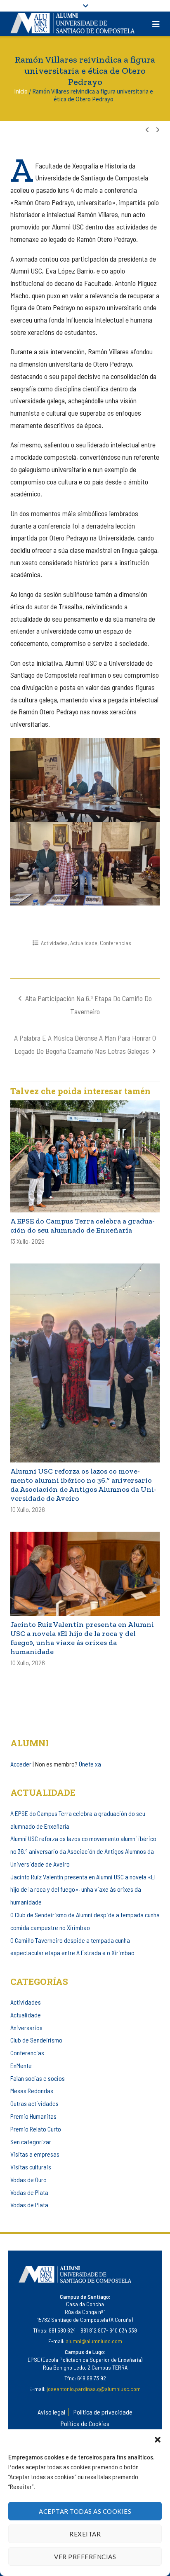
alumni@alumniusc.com (94, 2341)
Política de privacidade (103, 2412)
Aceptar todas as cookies (85, 2511)
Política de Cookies (85, 2423)
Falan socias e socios (38, 2078)
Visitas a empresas (35, 2154)
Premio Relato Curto (36, 2129)
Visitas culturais (31, 2167)
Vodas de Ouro (28, 2179)
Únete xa (90, 1764)
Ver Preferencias (85, 2557)
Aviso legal (51, 2412)
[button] (158, 2440)
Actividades (54, 943)
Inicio (21, 91)
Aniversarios (26, 2027)
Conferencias (116, 943)
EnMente (21, 2065)
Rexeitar (85, 2534)
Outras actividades (34, 2103)
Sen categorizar (31, 2142)
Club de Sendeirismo (36, 2040)
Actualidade (84, 943)
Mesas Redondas (32, 2091)
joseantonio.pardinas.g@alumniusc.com (94, 2389)
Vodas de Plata (29, 2192)
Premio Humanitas (33, 2116)
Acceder (21, 1764)
